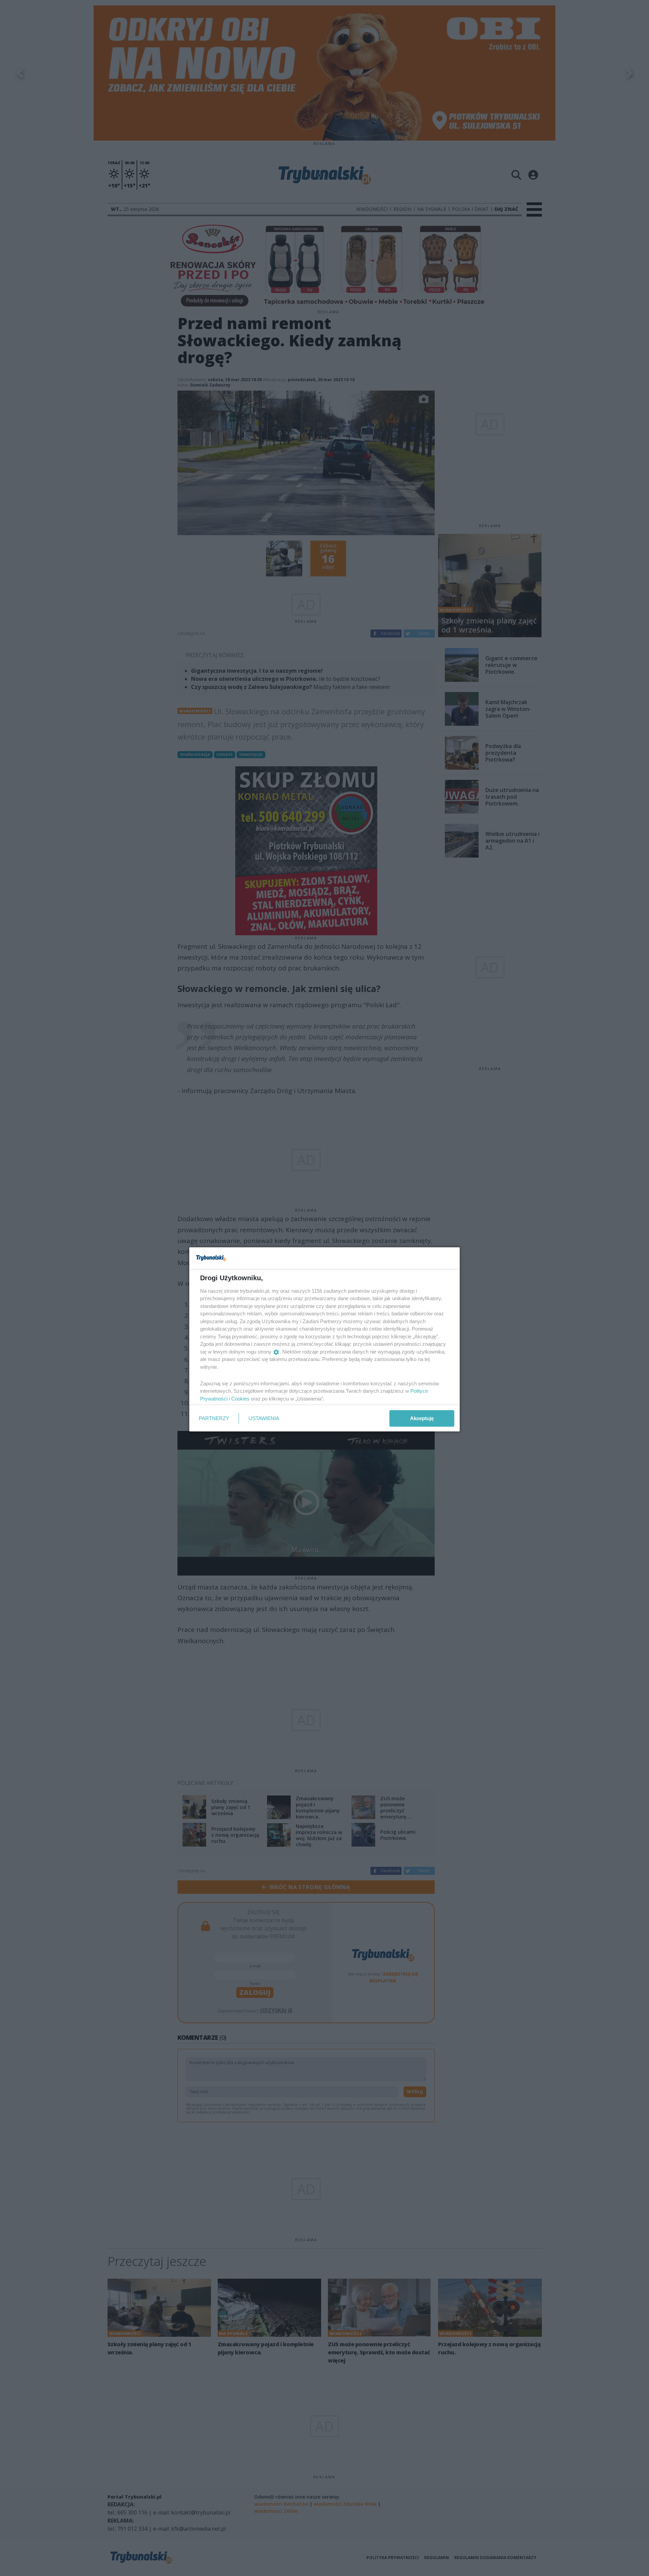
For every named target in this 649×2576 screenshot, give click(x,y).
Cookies (240, 1398)
